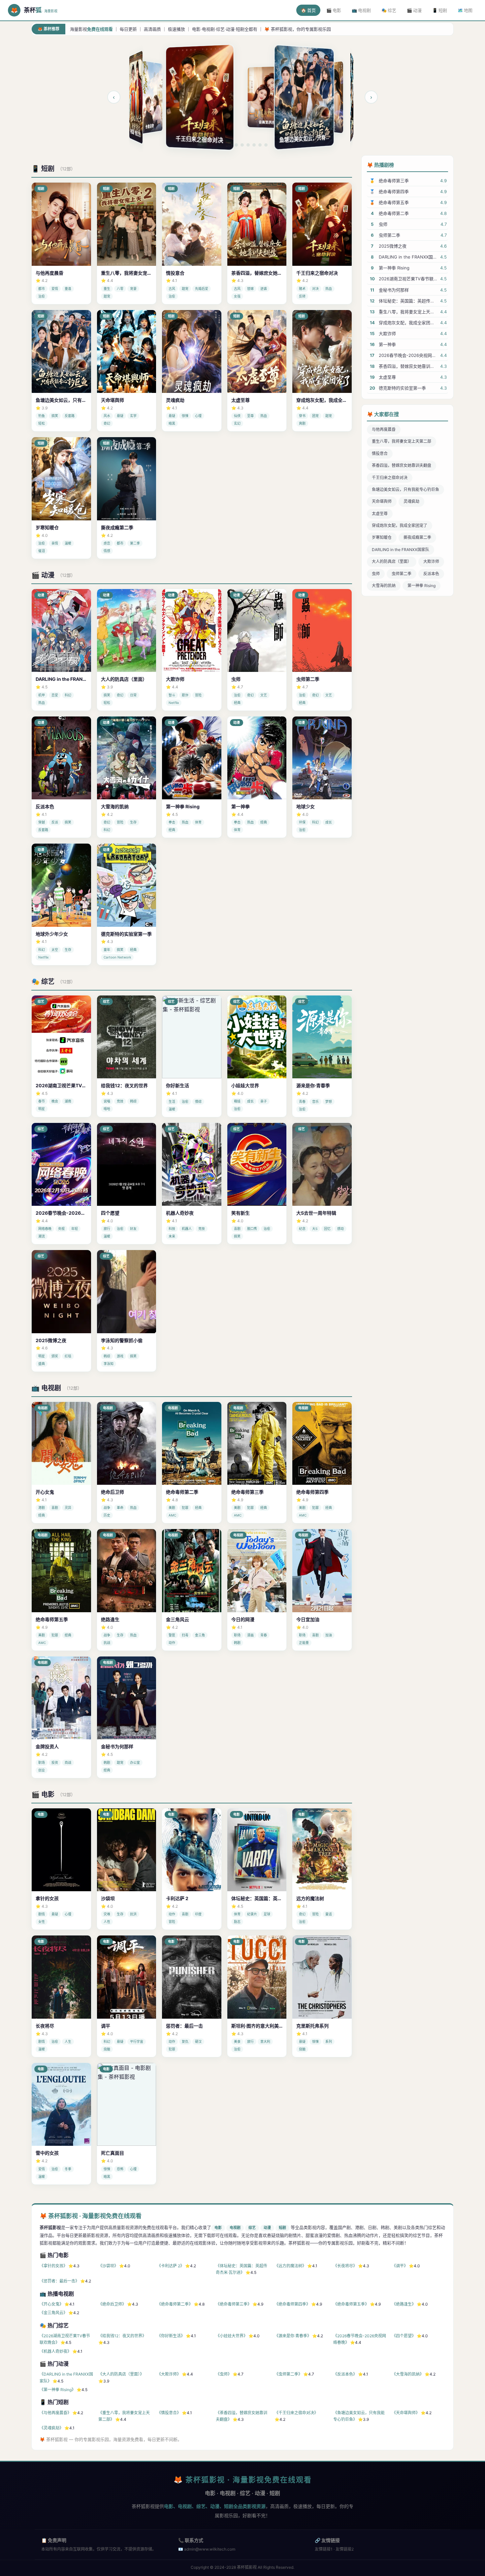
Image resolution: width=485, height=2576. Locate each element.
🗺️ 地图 (465, 10)
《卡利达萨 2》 (171, 2266)
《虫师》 (224, 2374)
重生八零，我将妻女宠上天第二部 (402, 441)
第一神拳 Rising (421, 586)
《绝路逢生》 (404, 2304)
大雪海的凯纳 (384, 586)
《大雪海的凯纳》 (408, 2374)
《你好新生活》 (171, 2336)
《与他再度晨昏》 (55, 2413)
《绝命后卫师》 (112, 2304)
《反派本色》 (345, 2374)
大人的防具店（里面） (392, 561)
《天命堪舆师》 (406, 2413)
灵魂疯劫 (411, 501)
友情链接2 (345, 2549)
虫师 (376, 574)
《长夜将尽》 (345, 2266)
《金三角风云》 (53, 2313)
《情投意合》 (169, 2413)
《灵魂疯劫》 (51, 2428)
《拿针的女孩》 (53, 2266)
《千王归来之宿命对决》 (296, 2413)
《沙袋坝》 (108, 2266)
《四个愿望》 (404, 2336)
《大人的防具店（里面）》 (121, 2374)
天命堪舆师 (382, 501)
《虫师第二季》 (288, 2374)
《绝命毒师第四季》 (292, 2304)
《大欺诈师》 (169, 2374)
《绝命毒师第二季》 (175, 2304)
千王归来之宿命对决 (390, 478)
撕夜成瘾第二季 (417, 537)
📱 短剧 (440, 10)
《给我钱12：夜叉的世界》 (122, 2336)
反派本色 (431, 574)
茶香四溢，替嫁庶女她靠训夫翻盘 (402, 465)
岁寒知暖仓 (382, 537)
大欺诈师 (431, 561)
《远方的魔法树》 (290, 2266)
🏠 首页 (308, 10)
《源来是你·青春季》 (293, 2336)
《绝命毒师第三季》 (234, 2304)
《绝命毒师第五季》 (351, 2304)
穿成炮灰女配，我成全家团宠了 (400, 525)
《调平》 (400, 2266)
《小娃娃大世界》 (232, 2336)
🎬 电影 (334, 10)
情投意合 (380, 453)
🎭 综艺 (389, 10)
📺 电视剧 (361, 10)
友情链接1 (324, 2549)
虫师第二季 (402, 574)
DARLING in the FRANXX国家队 (401, 550)
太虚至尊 (380, 514)
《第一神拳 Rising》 (58, 2390)
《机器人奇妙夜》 (55, 2351)
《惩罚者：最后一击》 (59, 2281)
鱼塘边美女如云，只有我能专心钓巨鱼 (405, 489)
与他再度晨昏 (384, 429)
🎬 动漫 (414, 10)
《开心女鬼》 (51, 2304)
